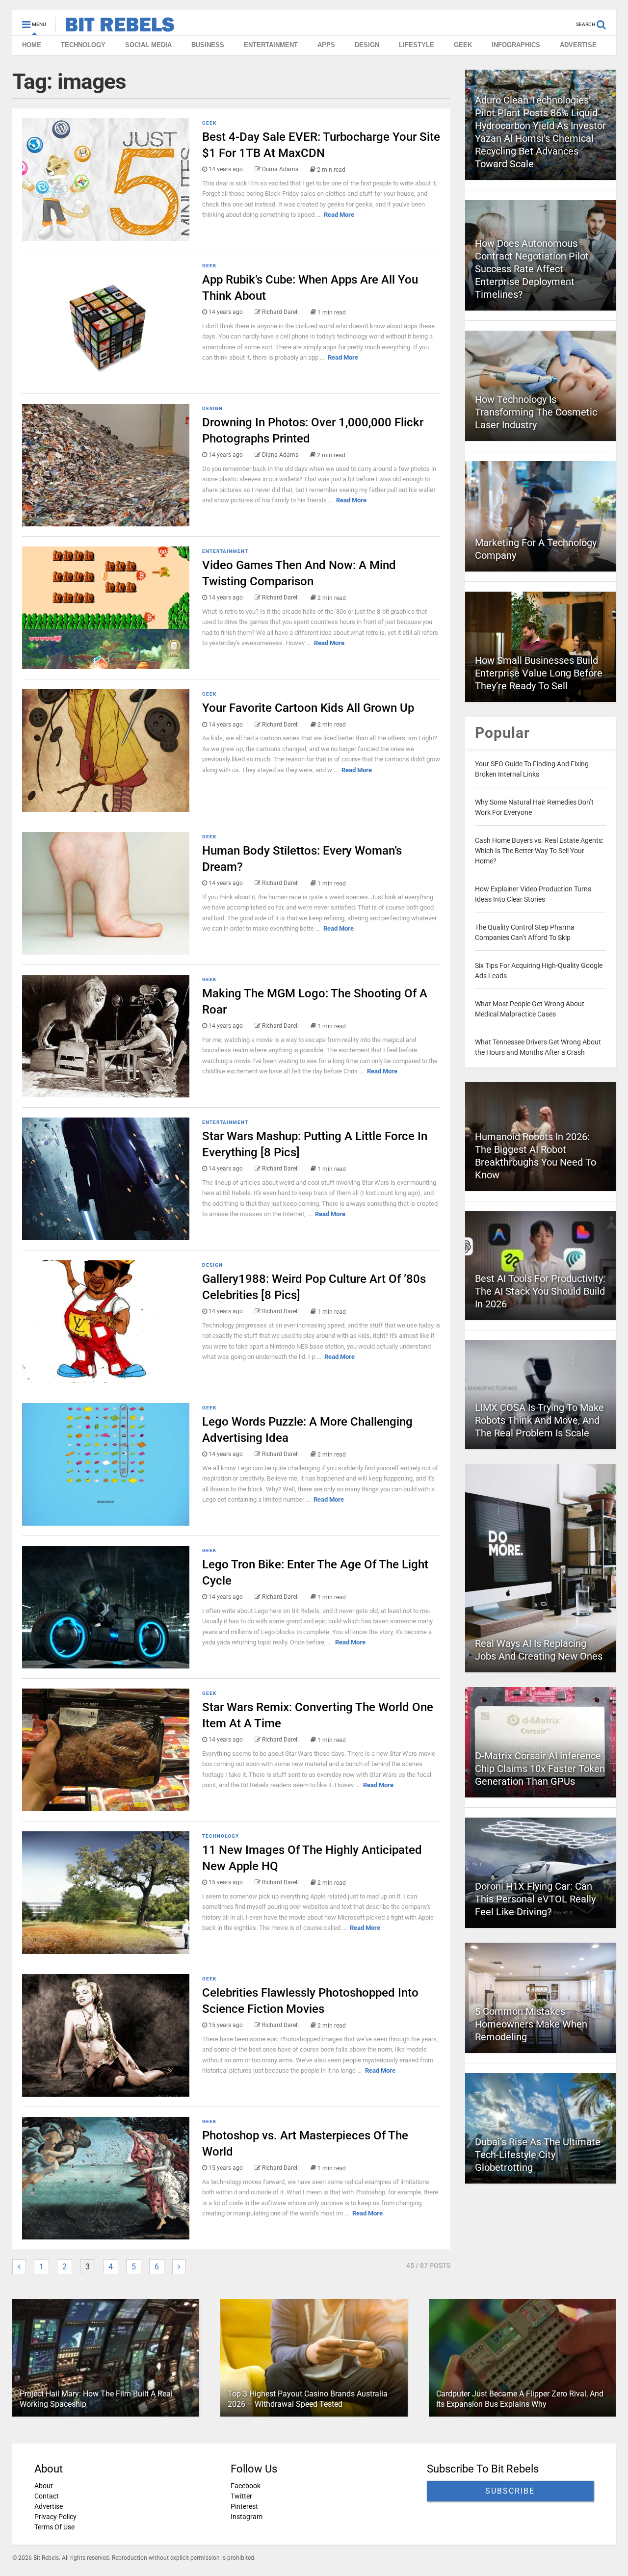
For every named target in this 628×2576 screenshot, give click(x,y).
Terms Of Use (54, 2527)
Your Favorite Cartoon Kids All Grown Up (308, 708)
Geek (209, 123)
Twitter (241, 2496)
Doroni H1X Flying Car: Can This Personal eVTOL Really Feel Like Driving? (535, 1899)
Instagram (247, 2517)
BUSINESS (208, 45)
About (44, 2486)
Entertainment (225, 551)
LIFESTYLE (417, 45)
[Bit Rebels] (115, 27)
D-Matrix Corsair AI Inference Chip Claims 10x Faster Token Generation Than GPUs (540, 1769)
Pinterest (244, 2506)
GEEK (463, 45)
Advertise (49, 2506)
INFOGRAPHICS (516, 45)
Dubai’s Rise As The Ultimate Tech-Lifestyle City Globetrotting (538, 2155)
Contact (47, 2496)
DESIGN (367, 45)
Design (212, 408)
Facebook (246, 2486)
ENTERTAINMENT (271, 45)
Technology (221, 1836)
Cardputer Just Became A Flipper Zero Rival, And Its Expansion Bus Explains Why (520, 2399)
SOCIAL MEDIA (148, 45)
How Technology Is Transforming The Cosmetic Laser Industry (536, 412)
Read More (339, 215)
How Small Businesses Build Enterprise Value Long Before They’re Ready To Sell (539, 673)
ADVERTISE (578, 45)
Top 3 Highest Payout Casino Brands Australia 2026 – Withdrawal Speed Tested (308, 2399)
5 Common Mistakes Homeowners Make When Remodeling (531, 2024)
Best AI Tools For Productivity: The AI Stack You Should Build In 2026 (540, 1291)
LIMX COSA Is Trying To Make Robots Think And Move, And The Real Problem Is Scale (539, 1420)
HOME (32, 45)
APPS (326, 45)
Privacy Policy (55, 2517)
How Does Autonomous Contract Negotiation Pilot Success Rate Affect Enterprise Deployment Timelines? (532, 269)
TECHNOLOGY (83, 45)
